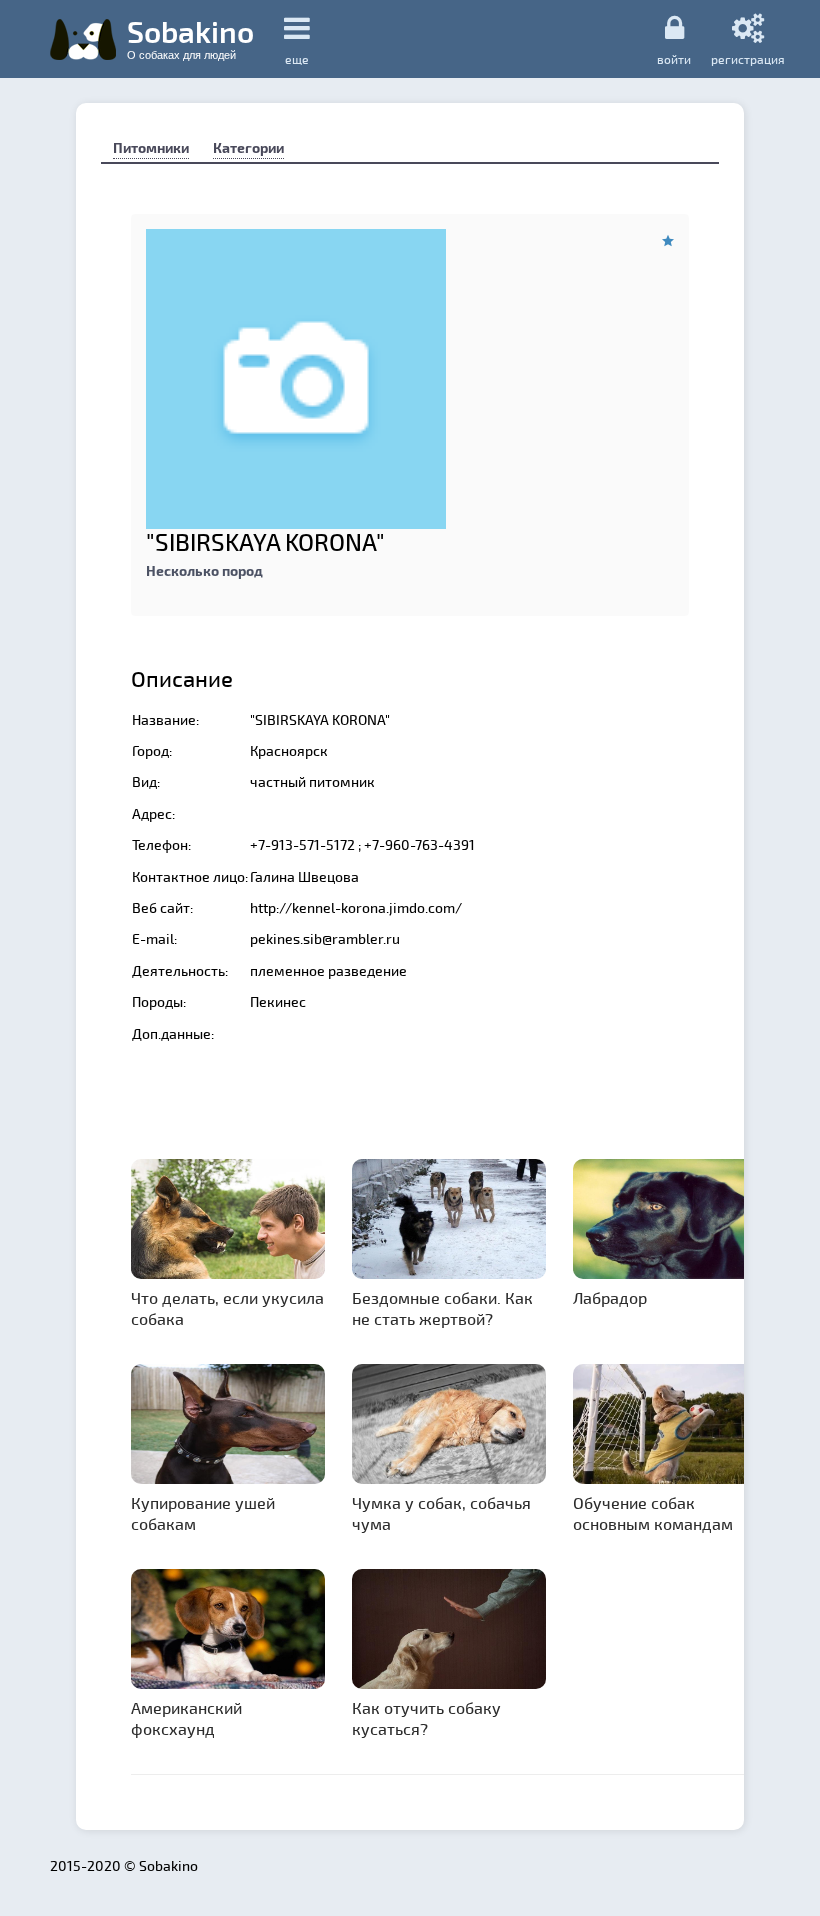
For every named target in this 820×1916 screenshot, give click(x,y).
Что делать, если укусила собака (227, 1308)
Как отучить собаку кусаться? (426, 1718)
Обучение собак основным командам (653, 1513)
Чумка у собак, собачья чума (441, 1513)
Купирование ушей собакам (203, 1513)
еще (297, 59)
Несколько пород (204, 570)
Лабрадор (610, 1297)
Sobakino (190, 37)
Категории (248, 147)
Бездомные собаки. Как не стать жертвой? (442, 1308)
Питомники (151, 147)
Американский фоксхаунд (186, 1718)
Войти (674, 58)
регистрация (748, 58)
